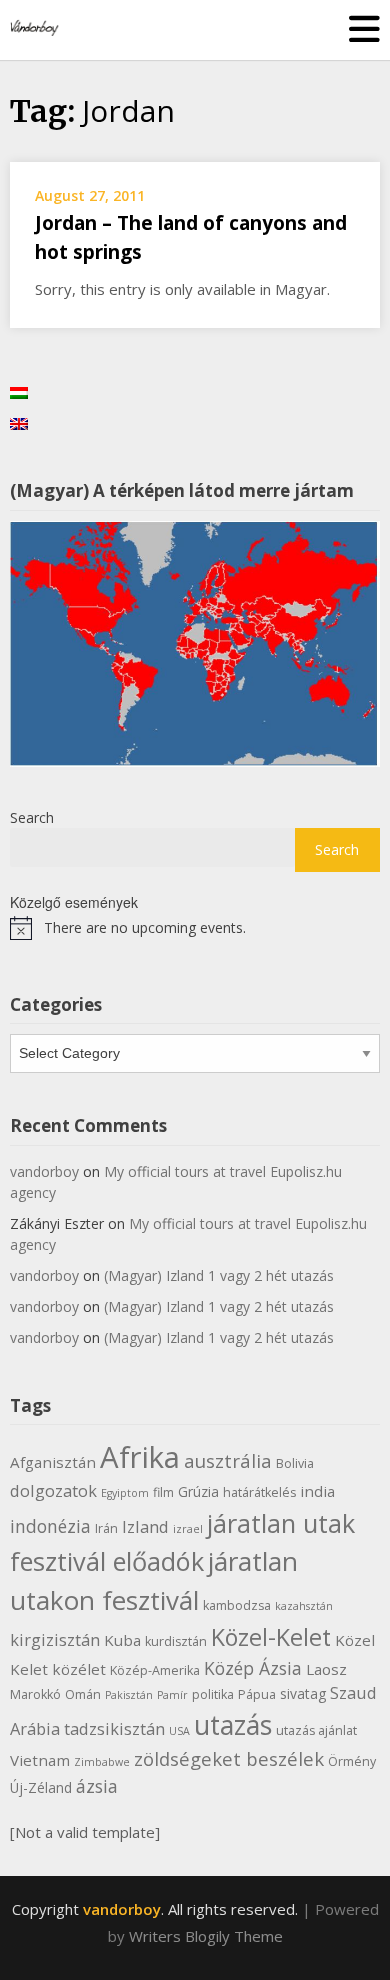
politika (213, 1694)
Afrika (140, 1457)
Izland (145, 1526)
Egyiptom (125, 1493)
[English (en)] (19, 422)
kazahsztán (304, 1606)
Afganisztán (53, 1462)
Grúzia (198, 1491)
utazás (233, 1725)
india (317, 1491)
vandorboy (44, 1171)
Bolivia (295, 1463)
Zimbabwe (102, 1762)
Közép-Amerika (155, 1670)
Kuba (122, 1640)
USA (179, 1731)
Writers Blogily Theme (206, 1936)
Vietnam (40, 1760)
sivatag (303, 1693)
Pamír (172, 1695)
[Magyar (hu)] (19, 391)
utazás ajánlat (316, 1730)
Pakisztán (129, 1695)
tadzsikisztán (114, 1728)
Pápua (257, 1694)
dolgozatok (53, 1490)
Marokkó (35, 1694)
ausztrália (228, 1460)
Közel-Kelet (271, 1637)
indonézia (50, 1526)
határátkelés (259, 1492)
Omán (83, 1694)
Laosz (326, 1669)
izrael (188, 1529)
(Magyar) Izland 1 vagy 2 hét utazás (219, 1275)
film (163, 1492)
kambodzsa (237, 1605)
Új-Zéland (41, 1787)
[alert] (195, 928)
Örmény (352, 1761)
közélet (79, 1669)
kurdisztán (176, 1641)
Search (32, 817)
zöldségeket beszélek (229, 1758)
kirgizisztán (55, 1639)
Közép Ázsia (253, 1668)
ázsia (97, 1786)
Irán (106, 1528)
